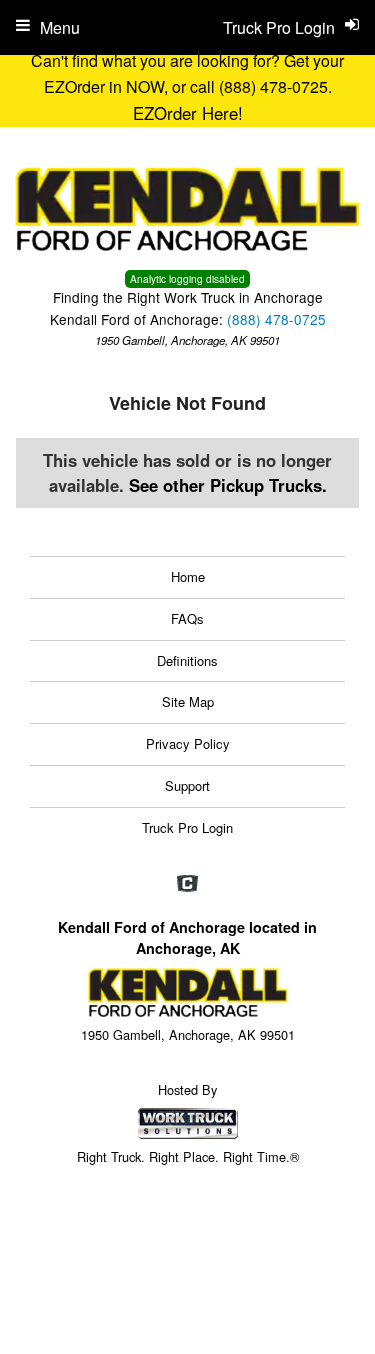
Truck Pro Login (187, 827)
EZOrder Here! (188, 113)
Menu (60, 27)
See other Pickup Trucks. (228, 485)
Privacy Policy (188, 743)
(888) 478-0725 (276, 319)
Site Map (188, 701)
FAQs (187, 618)
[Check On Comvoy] (187, 884)
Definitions (187, 660)
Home (188, 576)
